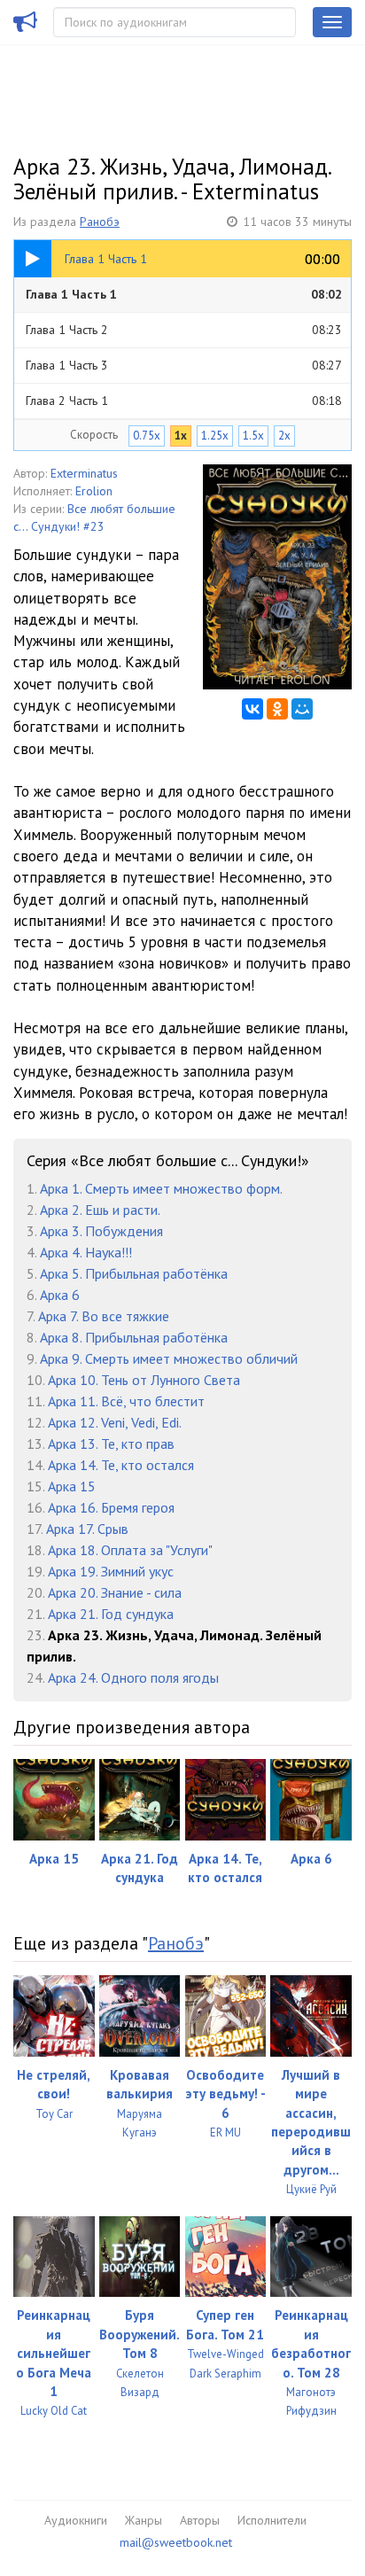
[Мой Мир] (302, 709)
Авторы (200, 2520)
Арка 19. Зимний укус (111, 1571)
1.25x (215, 436)
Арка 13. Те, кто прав (111, 1444)
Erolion (94, 491)
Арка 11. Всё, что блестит (126, 1401)
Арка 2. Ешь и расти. (100, 1210)
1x (181, 436)
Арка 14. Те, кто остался (121, 1465)
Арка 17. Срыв (87, 1529)
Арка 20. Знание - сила (115, 1592)
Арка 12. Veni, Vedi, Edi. (115, 1422)
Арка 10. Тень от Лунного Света (144, 1380)
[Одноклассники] (277, 709)
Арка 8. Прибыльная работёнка (134, 1337)
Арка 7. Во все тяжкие (104, 1316)
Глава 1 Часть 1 (184, 294)
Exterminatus (84, 473)
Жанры (144, 2520)
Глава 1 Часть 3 (184, 365)
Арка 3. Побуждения (101, 1231)
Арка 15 (72, 1486)
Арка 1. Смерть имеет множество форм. (161, 1188)
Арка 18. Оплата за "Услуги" (130, 1550)
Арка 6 (60, 1295)
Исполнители (272, 2520)
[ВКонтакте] (252, 709)
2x (284, 436)
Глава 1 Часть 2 (184, 330)
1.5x (253, 436)
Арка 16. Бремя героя (111, 1507)
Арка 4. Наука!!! (86, 1252)
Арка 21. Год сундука (111, 1614)
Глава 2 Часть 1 (184, 401)
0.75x (147, 436)
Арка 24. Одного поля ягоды (133, 1677)
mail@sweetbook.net (176, 2542)
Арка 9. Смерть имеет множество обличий (169, 1358)
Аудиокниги (76, 2520)
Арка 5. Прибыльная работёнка (134, 1273)
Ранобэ (100, 222)
